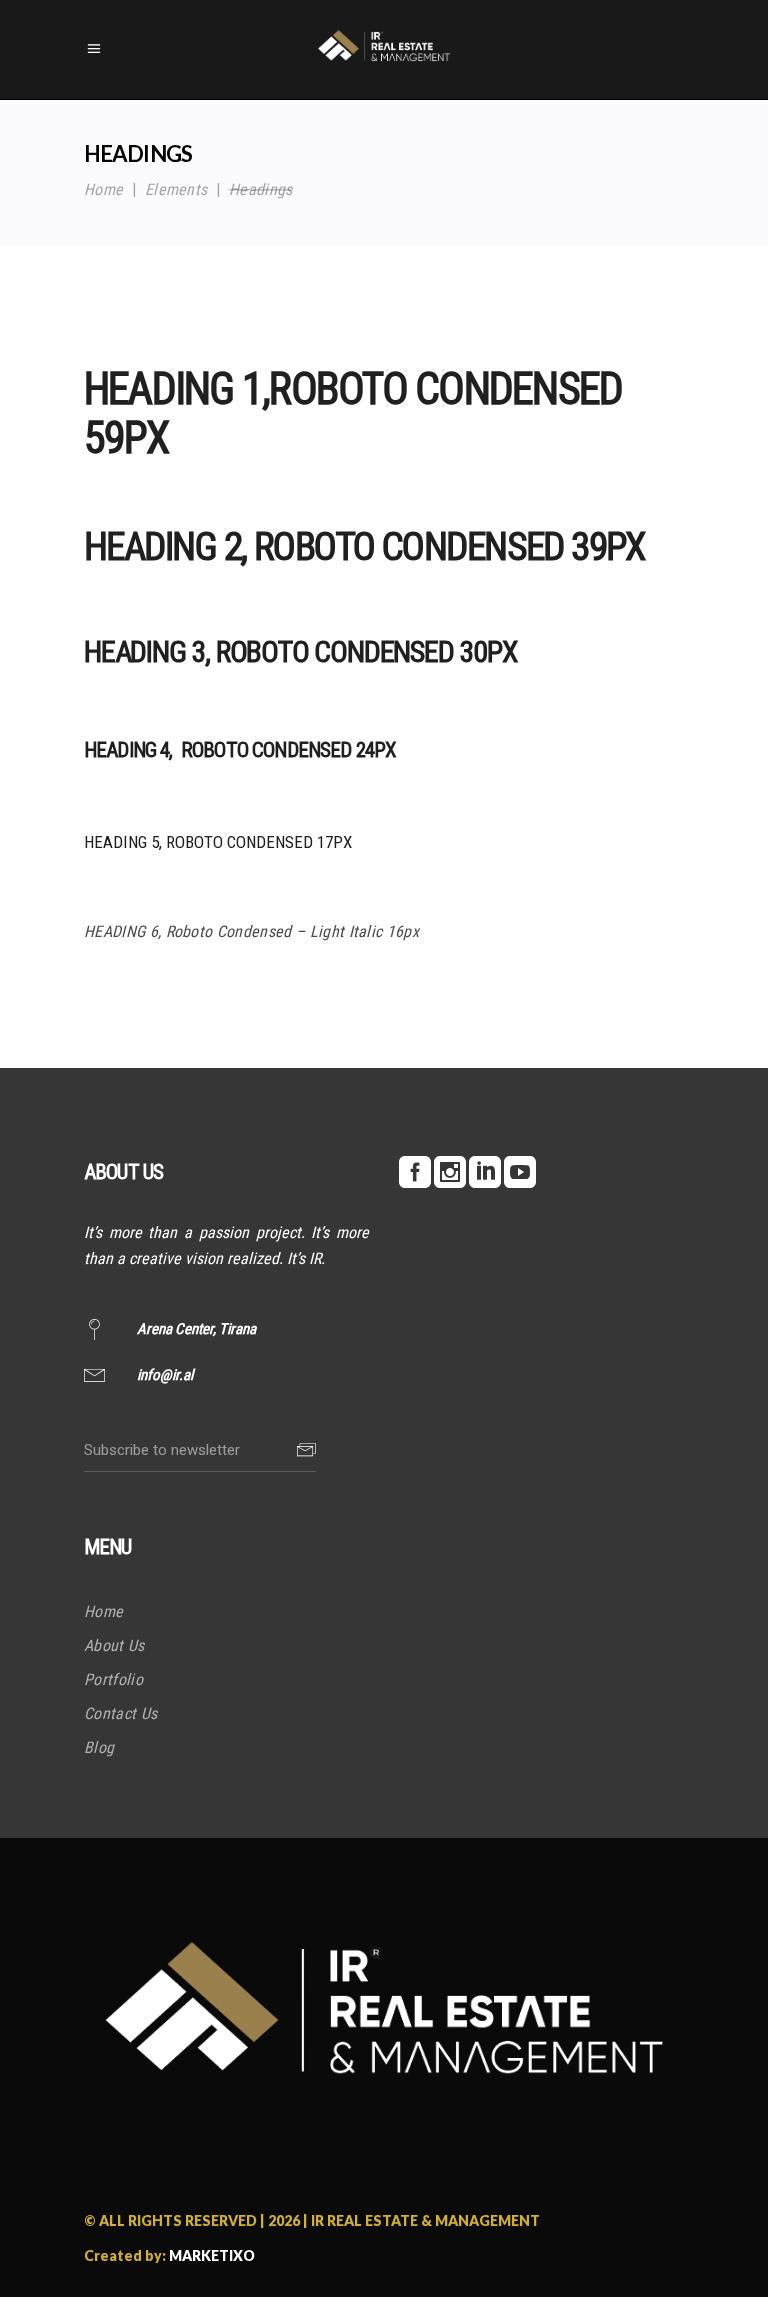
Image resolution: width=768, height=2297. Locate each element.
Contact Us (120, 1713)
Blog (99, 1747)
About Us (114, 1645)
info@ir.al (165, 1375)
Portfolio (113, 1679)
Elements (176, 190)
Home (103, 190)
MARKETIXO (212, 2255)
